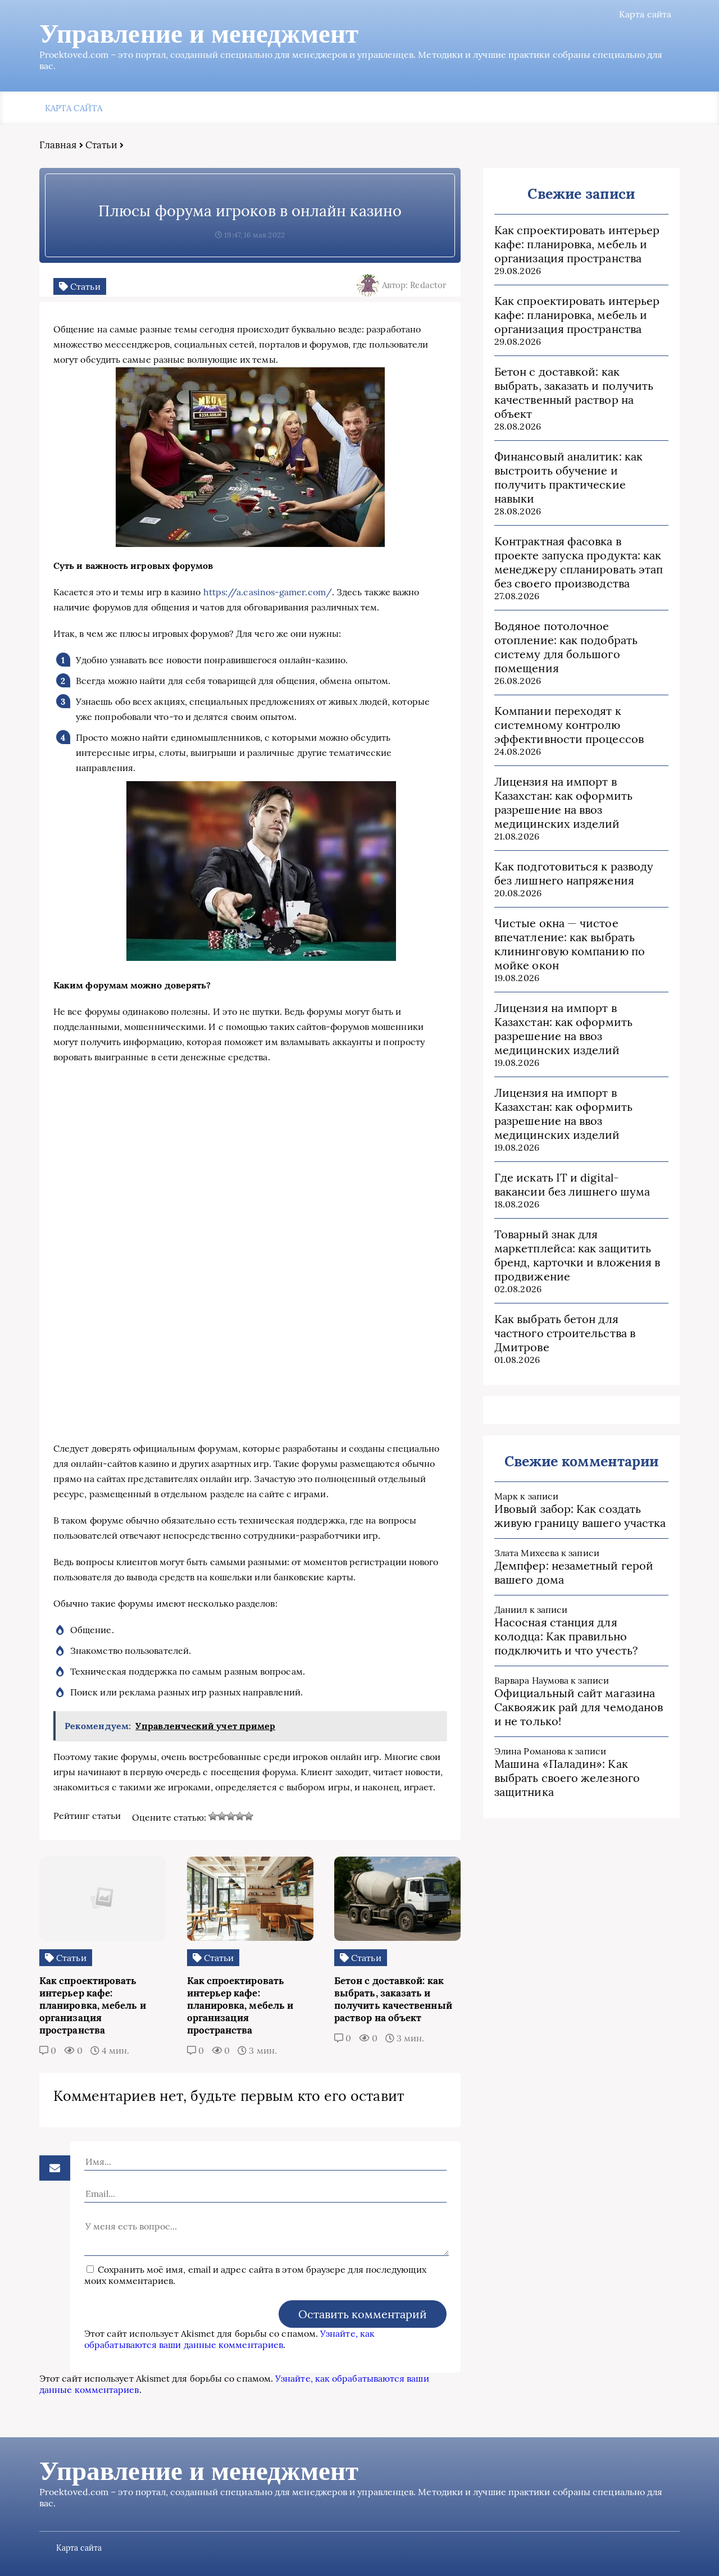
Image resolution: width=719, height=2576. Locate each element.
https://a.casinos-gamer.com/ (268, 592)
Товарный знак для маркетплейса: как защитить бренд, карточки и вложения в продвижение (577, 1255)
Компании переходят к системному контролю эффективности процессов (569, 725)
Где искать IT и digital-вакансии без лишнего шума (572, 1184)
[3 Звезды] (231, 1816)
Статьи (101, 145)
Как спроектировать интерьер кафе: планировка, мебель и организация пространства (577, 244)
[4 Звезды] (240, 1816)
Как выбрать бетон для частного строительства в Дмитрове (565, 1333)
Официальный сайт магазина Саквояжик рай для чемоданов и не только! (579, 1707)
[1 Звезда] (213, 1816)
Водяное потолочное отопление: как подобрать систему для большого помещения (566, 647)
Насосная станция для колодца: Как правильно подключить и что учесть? (566, 1636)
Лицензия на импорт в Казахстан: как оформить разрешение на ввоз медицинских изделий (563, 803)
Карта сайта (645, 14)
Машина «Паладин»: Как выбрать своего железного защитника (567, 1778)
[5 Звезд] (249, 1816)
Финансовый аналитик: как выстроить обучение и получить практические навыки (568, 477)
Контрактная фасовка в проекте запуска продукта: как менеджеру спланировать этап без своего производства (579, 562)
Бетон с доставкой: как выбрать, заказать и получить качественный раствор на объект (574, 393)
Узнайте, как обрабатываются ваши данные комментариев (229, 2339)
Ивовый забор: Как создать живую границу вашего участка (580, 1516)
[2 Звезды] (222, 1816)
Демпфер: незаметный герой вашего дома (574, 1572)
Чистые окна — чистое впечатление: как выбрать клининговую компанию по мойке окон (570, 944)
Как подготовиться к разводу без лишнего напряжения (574, 873)
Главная (58, 145)
